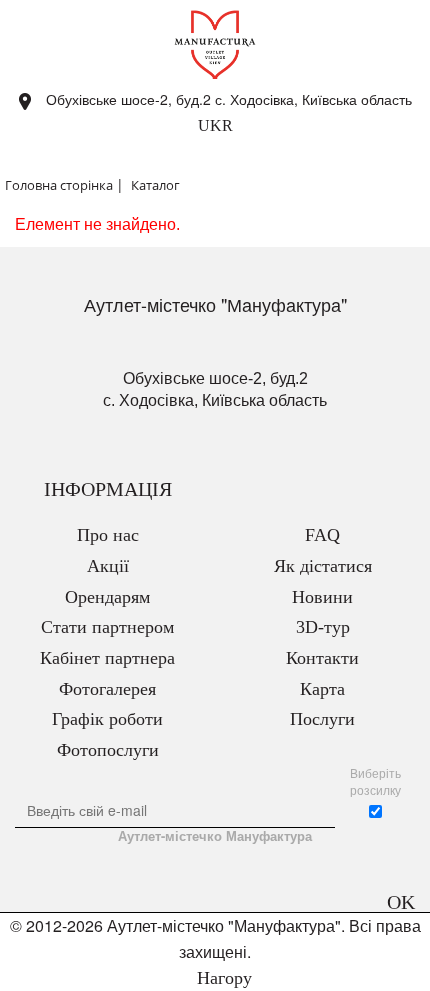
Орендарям (107, 597)
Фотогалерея (107, 689)
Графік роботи (107, 719)
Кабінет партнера (107, 658)
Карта (322, 689)
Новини (322, 597)
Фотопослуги (108, 750)
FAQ (322, 535)
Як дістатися (323, 566)
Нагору (222, 978)
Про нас (108, 535)
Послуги (322, 719)
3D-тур (323, 627)
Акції (108, 566)
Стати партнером (107, 627)
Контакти (322, 658)
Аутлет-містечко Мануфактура (215, 836)
